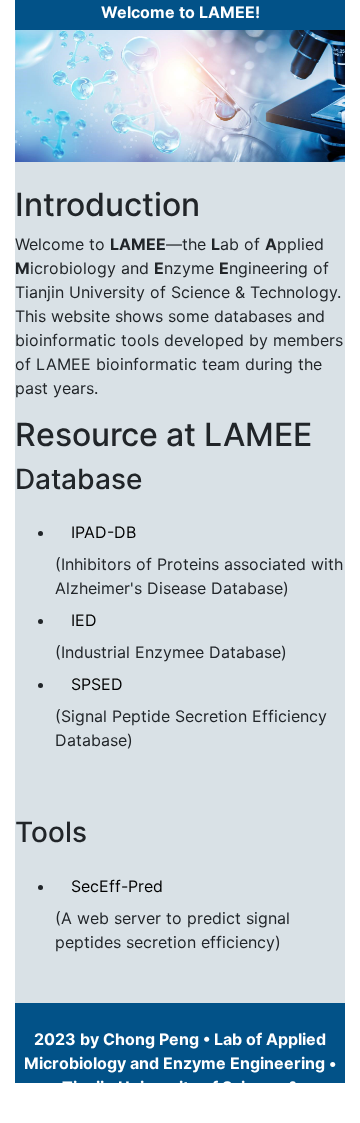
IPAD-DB (103, 532)
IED (84, 620)
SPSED (97, 684)
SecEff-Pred (117, 886)
